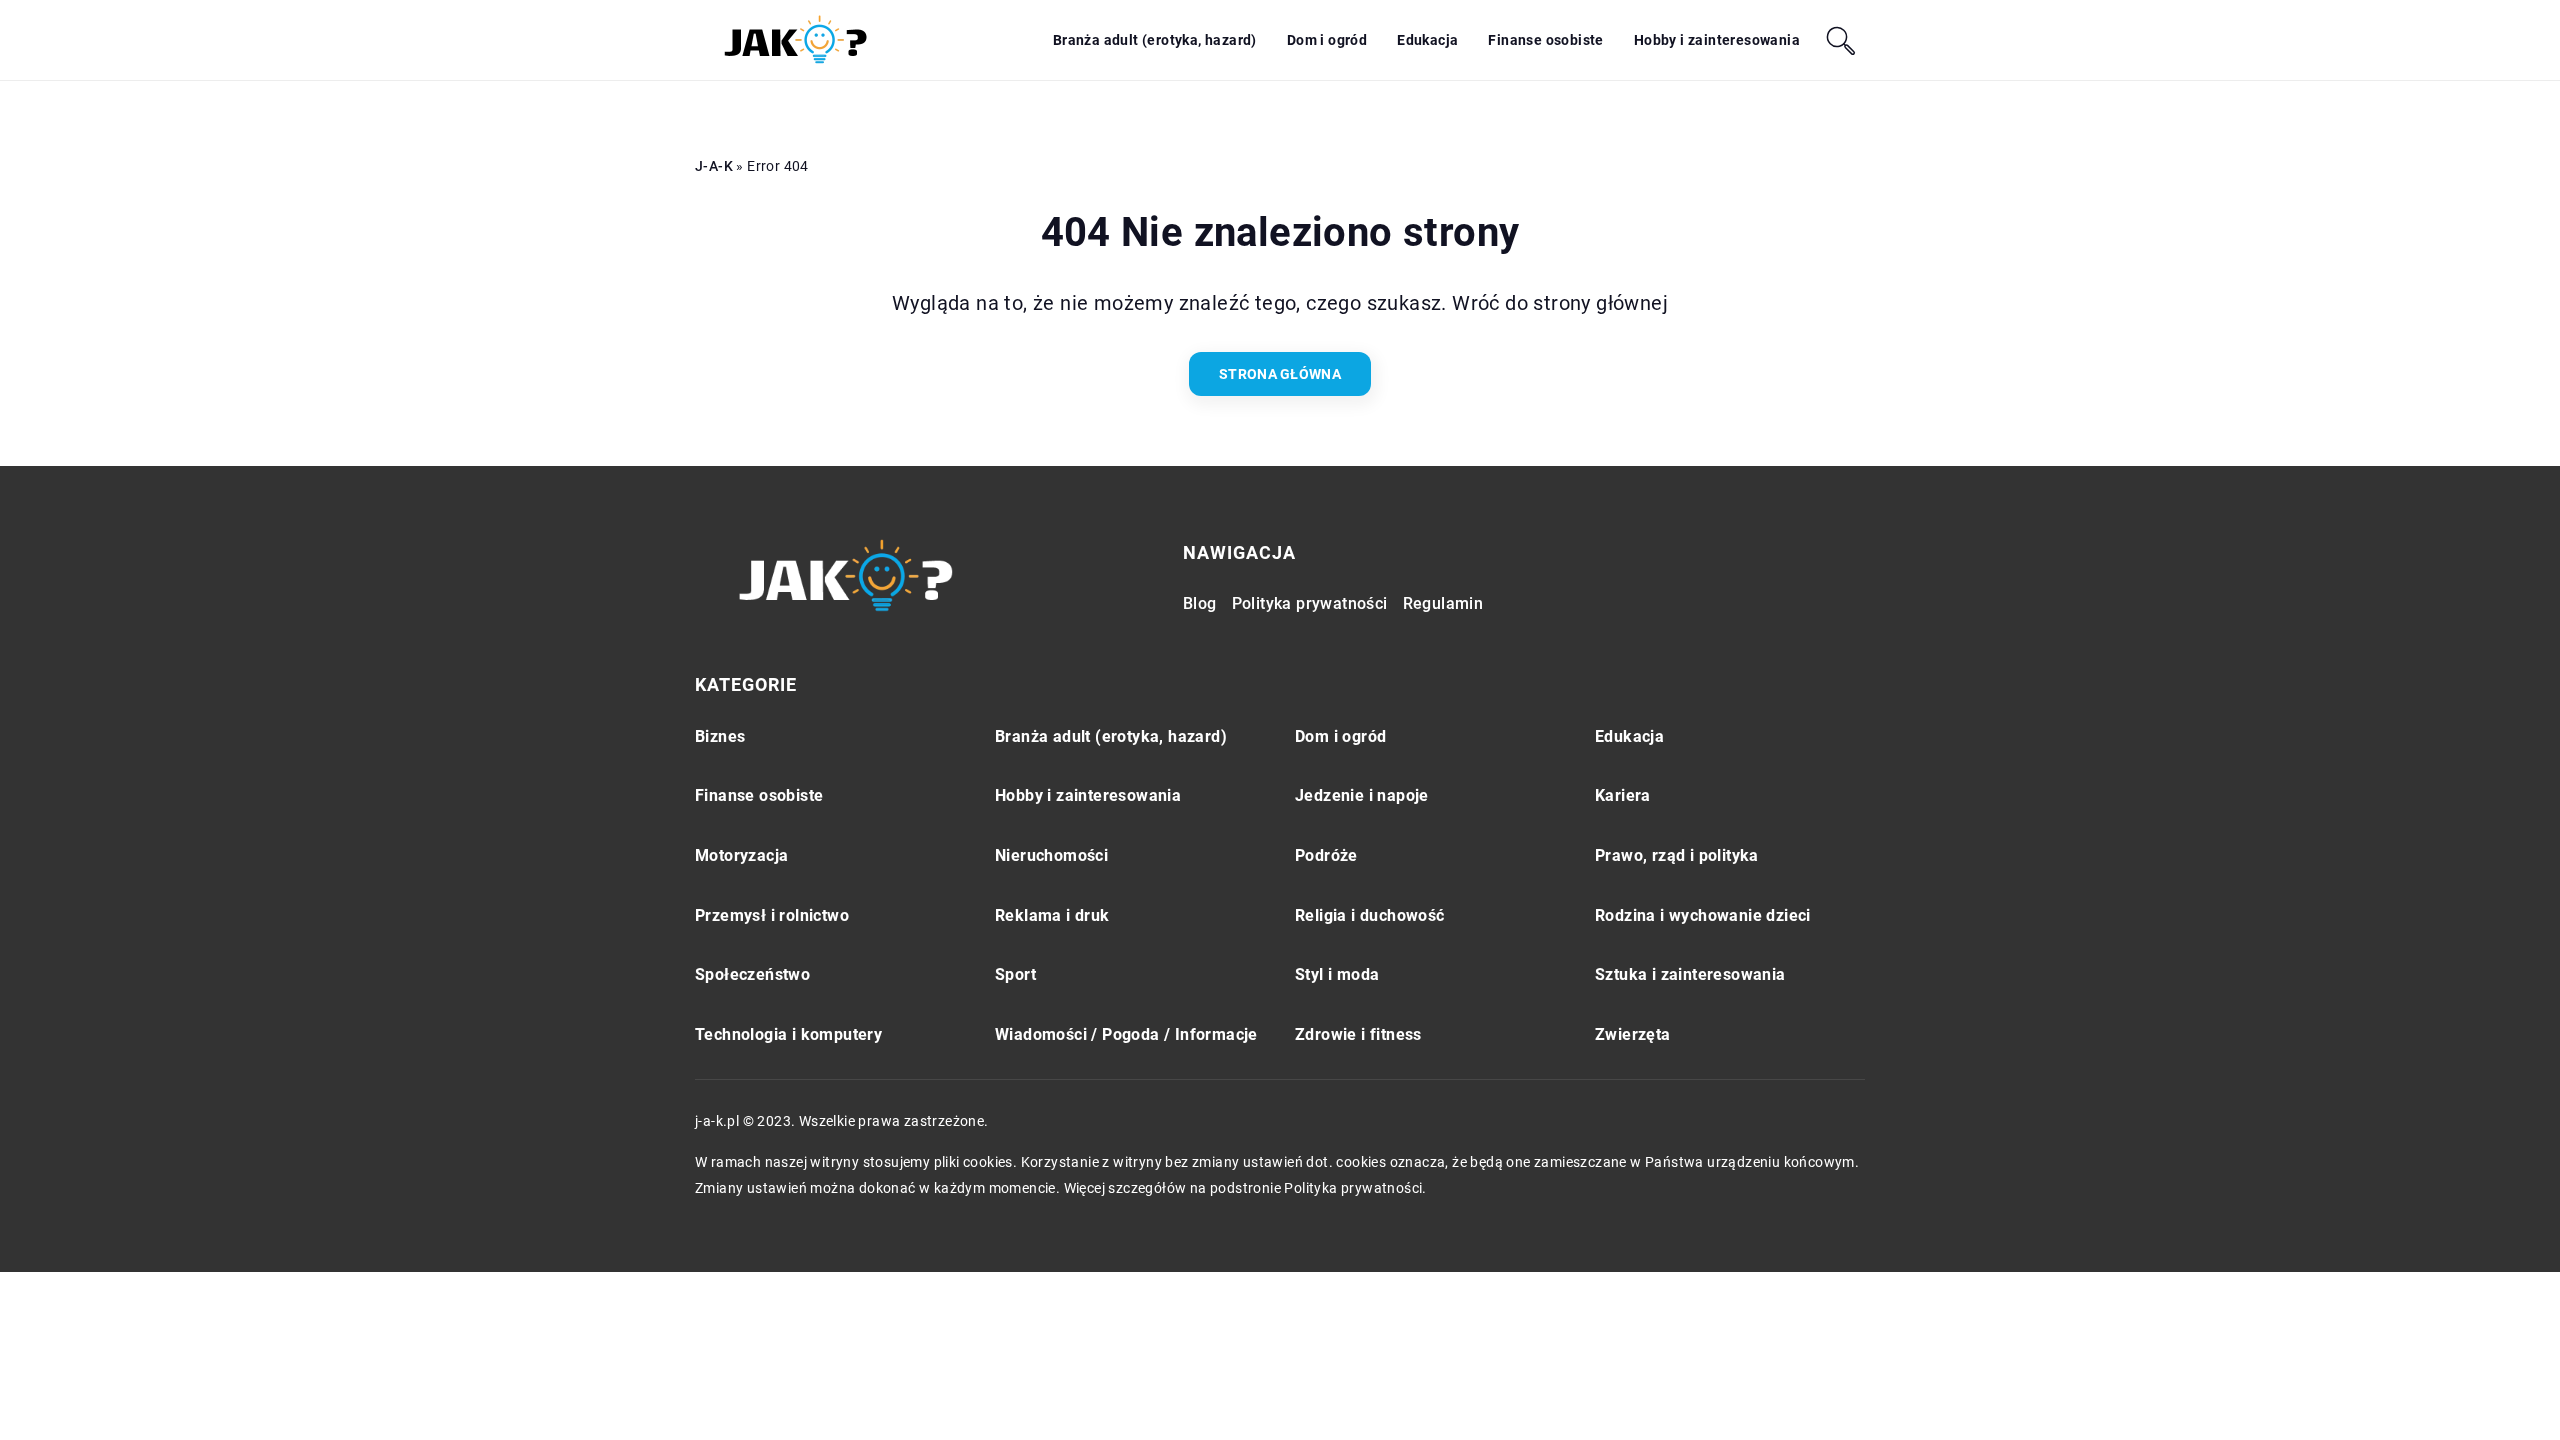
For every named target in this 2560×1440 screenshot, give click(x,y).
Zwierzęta (1633, 1034)
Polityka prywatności (1310, 603)
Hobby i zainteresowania (1717, 40)
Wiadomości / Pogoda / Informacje (1126, 1034)
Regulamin (1443, 603)
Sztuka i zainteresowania (1690, 974)
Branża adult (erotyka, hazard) (1155, 40)
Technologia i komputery (788, 1034)
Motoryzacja (741, 855)
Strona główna (1280, 374)
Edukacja (1427, 40)
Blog (1200, 603)
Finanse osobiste (1545, 40)
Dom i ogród (1327, 40)
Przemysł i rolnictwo (772, 915)
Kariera (1623, 795)
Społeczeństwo (752, 974)
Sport (1015, 974)
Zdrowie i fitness (1358, 1034)
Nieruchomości (1051, 855)
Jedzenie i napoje (1362, 795)
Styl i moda (1337, 974)
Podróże (1326, 855)
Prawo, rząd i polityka (1677, 855)
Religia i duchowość (1370, 915)
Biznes (720, 736)
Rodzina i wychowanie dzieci (1703, 915)
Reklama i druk (1052, 915)
